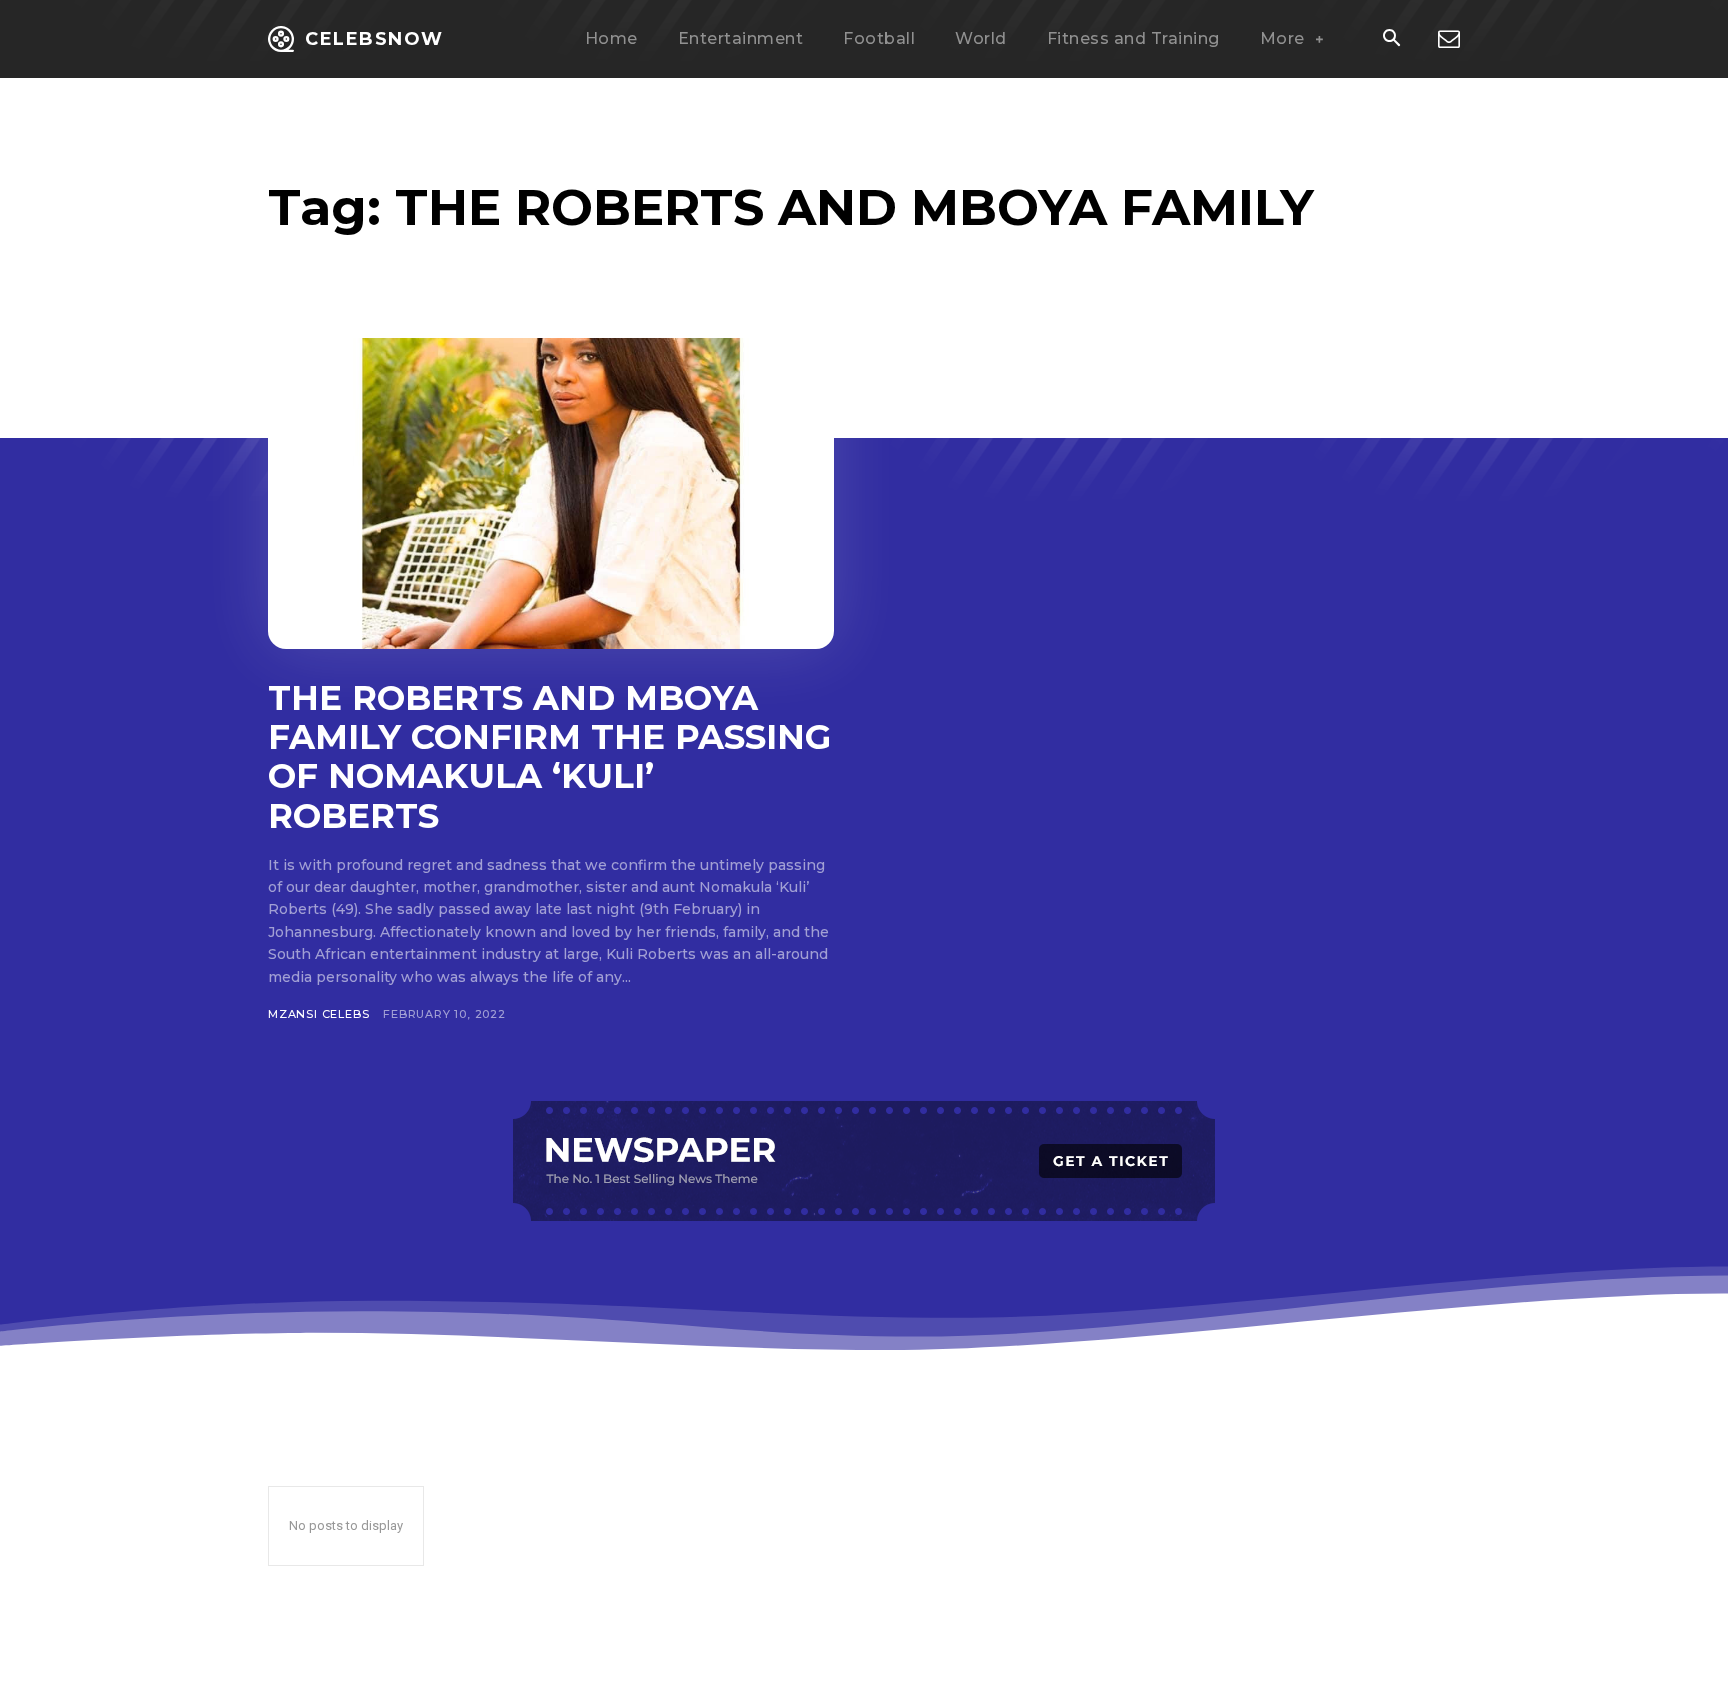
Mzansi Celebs (318, 1014)
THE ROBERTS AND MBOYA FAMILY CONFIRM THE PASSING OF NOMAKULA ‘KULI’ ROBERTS (549, 756)
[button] (1391, 40)
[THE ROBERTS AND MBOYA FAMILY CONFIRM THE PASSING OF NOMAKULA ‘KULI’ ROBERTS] (551, 493)
